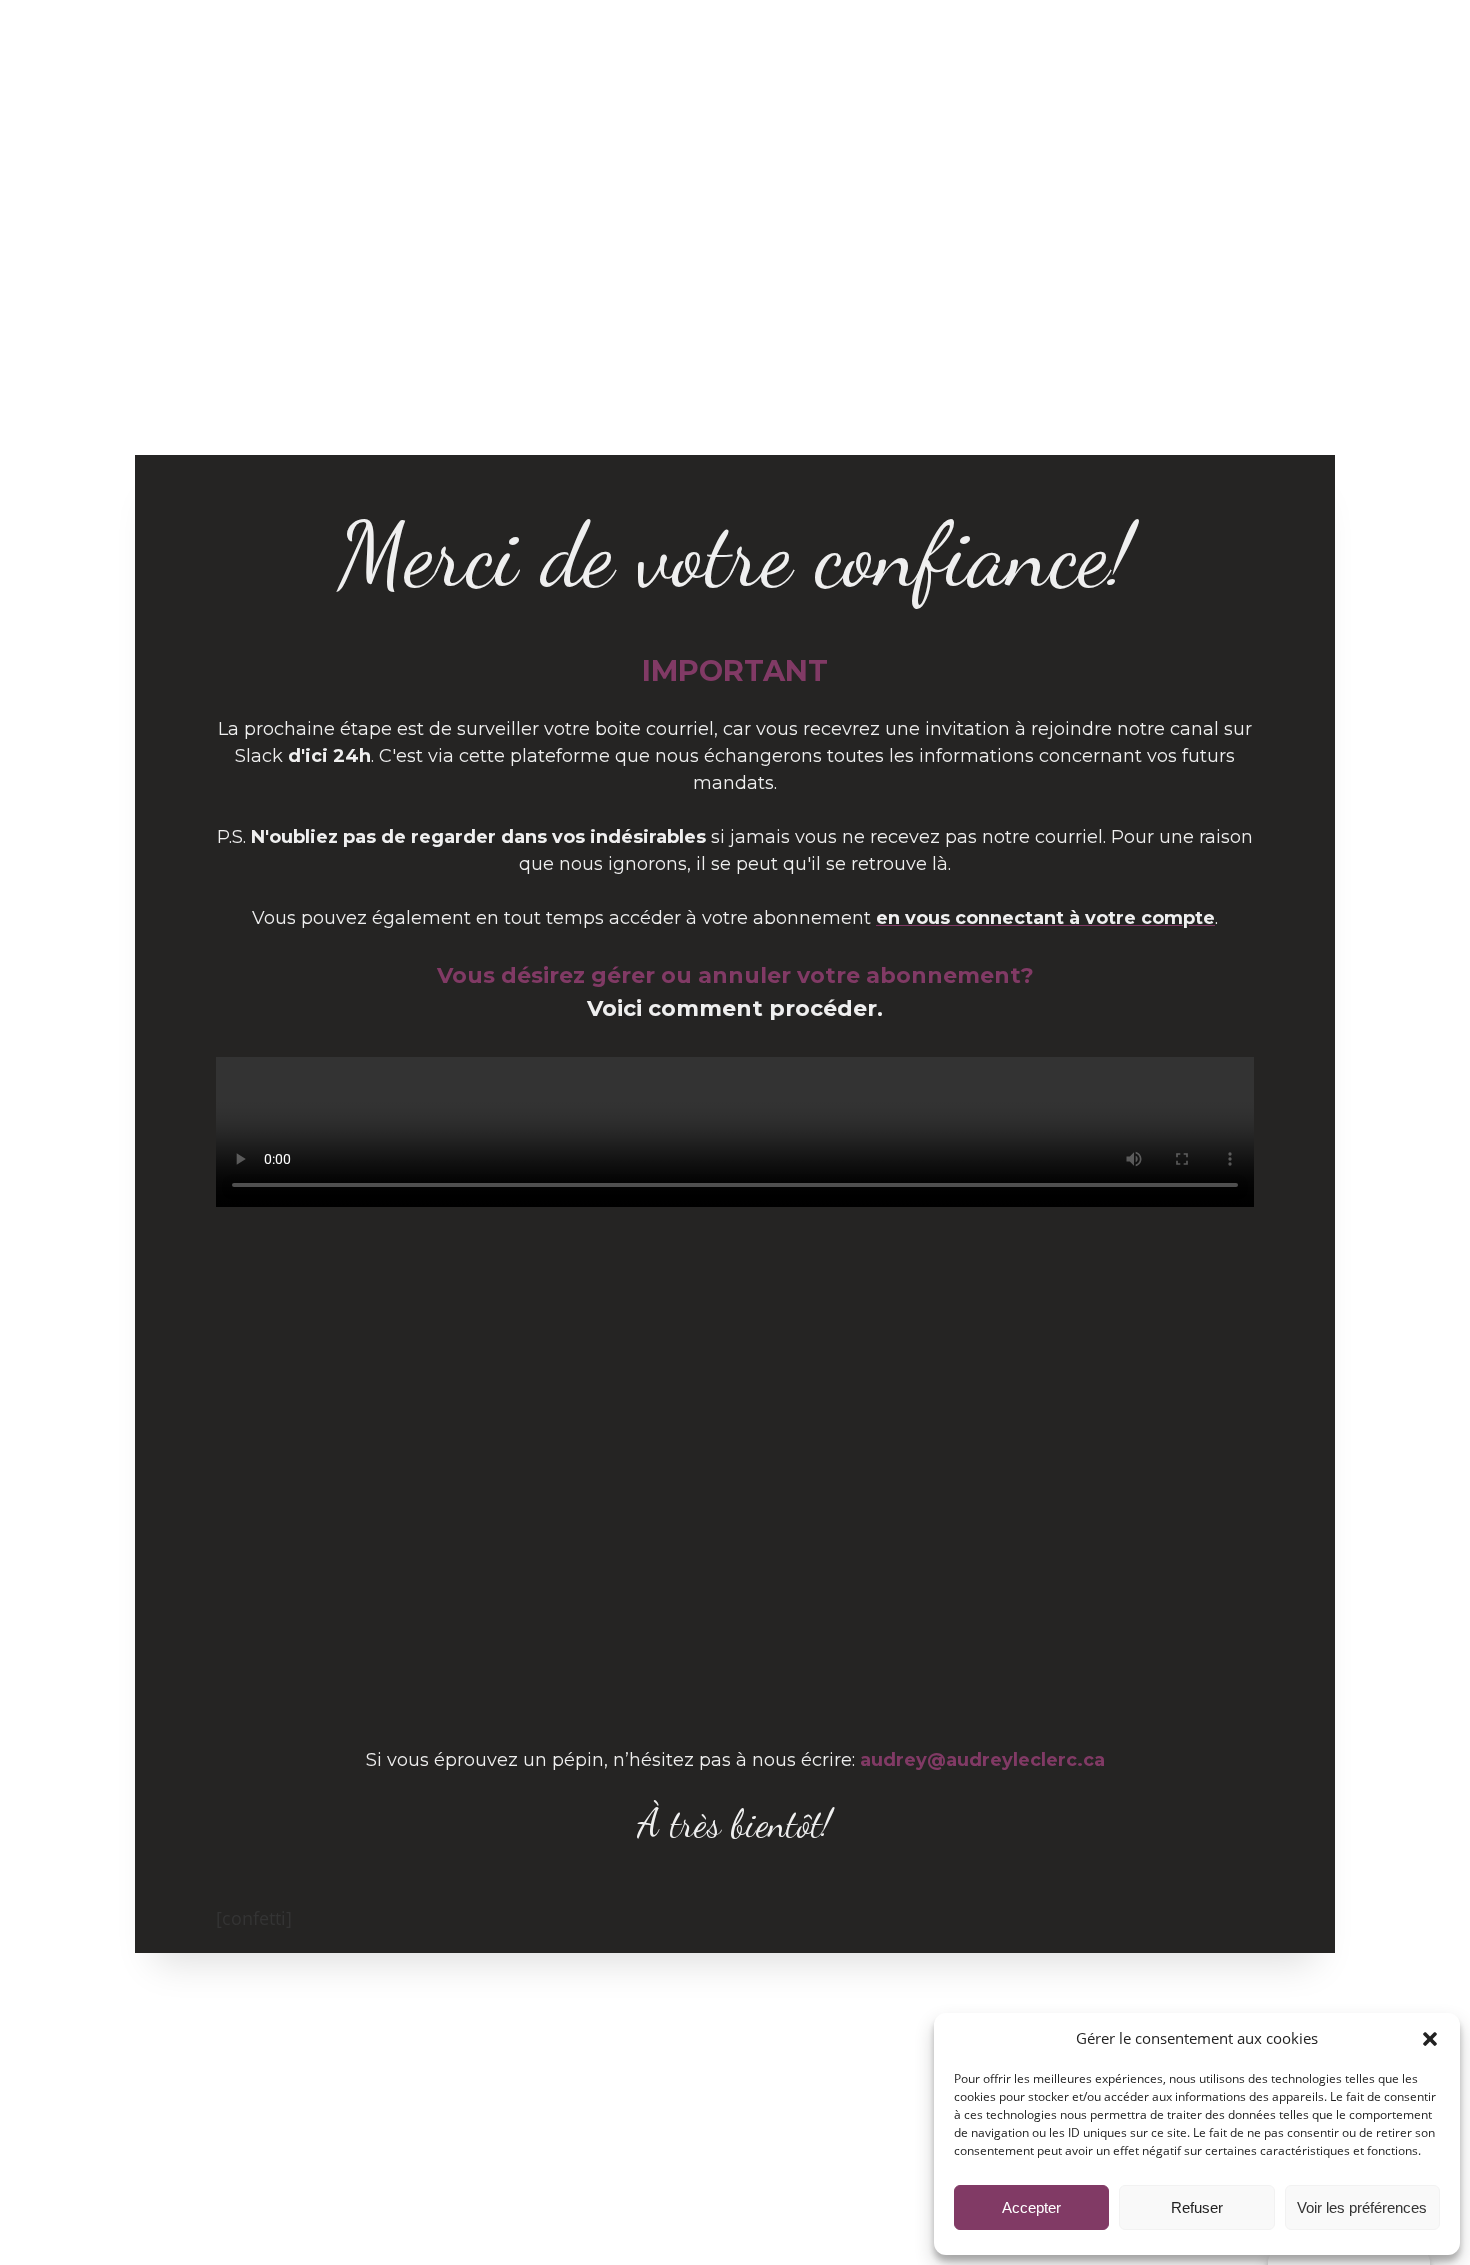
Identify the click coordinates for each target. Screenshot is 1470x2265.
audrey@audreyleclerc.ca (982, 1760)
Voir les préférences (1362, 2207)
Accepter (1031, 2207)
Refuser (1197, 2207)
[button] (1430, 2039)
